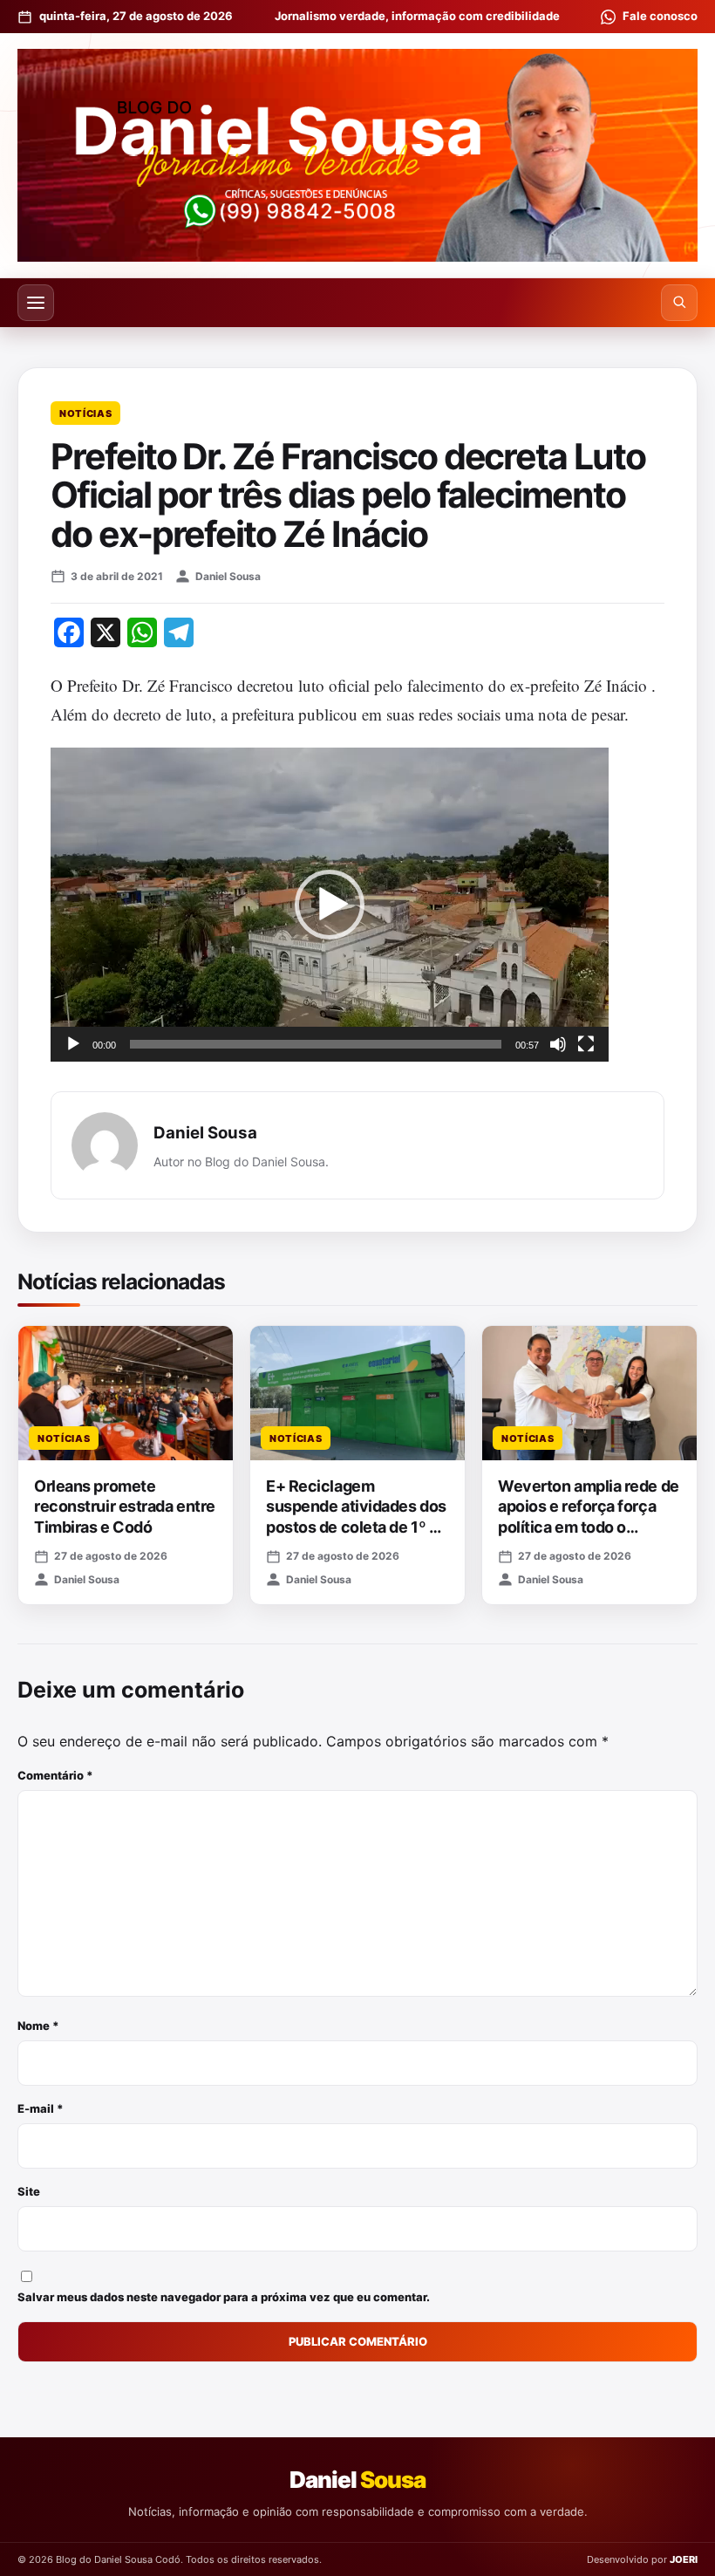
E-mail (41, 2108)
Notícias (85, 413)
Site (29, 2191)
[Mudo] (558, 1044)
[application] (330, 905)
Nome (38, 2026)
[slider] (316, 1044)
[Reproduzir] (73, 1044)
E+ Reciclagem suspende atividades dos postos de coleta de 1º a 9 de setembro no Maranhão (356, 1527)
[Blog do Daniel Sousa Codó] (357, 155)
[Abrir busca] (679, 303)
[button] (330, 905)
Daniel (357, 2480)
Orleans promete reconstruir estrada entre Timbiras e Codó (125, 1507)
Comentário (55, 1775)
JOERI (684, 2559)
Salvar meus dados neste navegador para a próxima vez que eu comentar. (224, 2297)
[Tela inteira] (586, 1044)
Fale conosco (660, 16)
